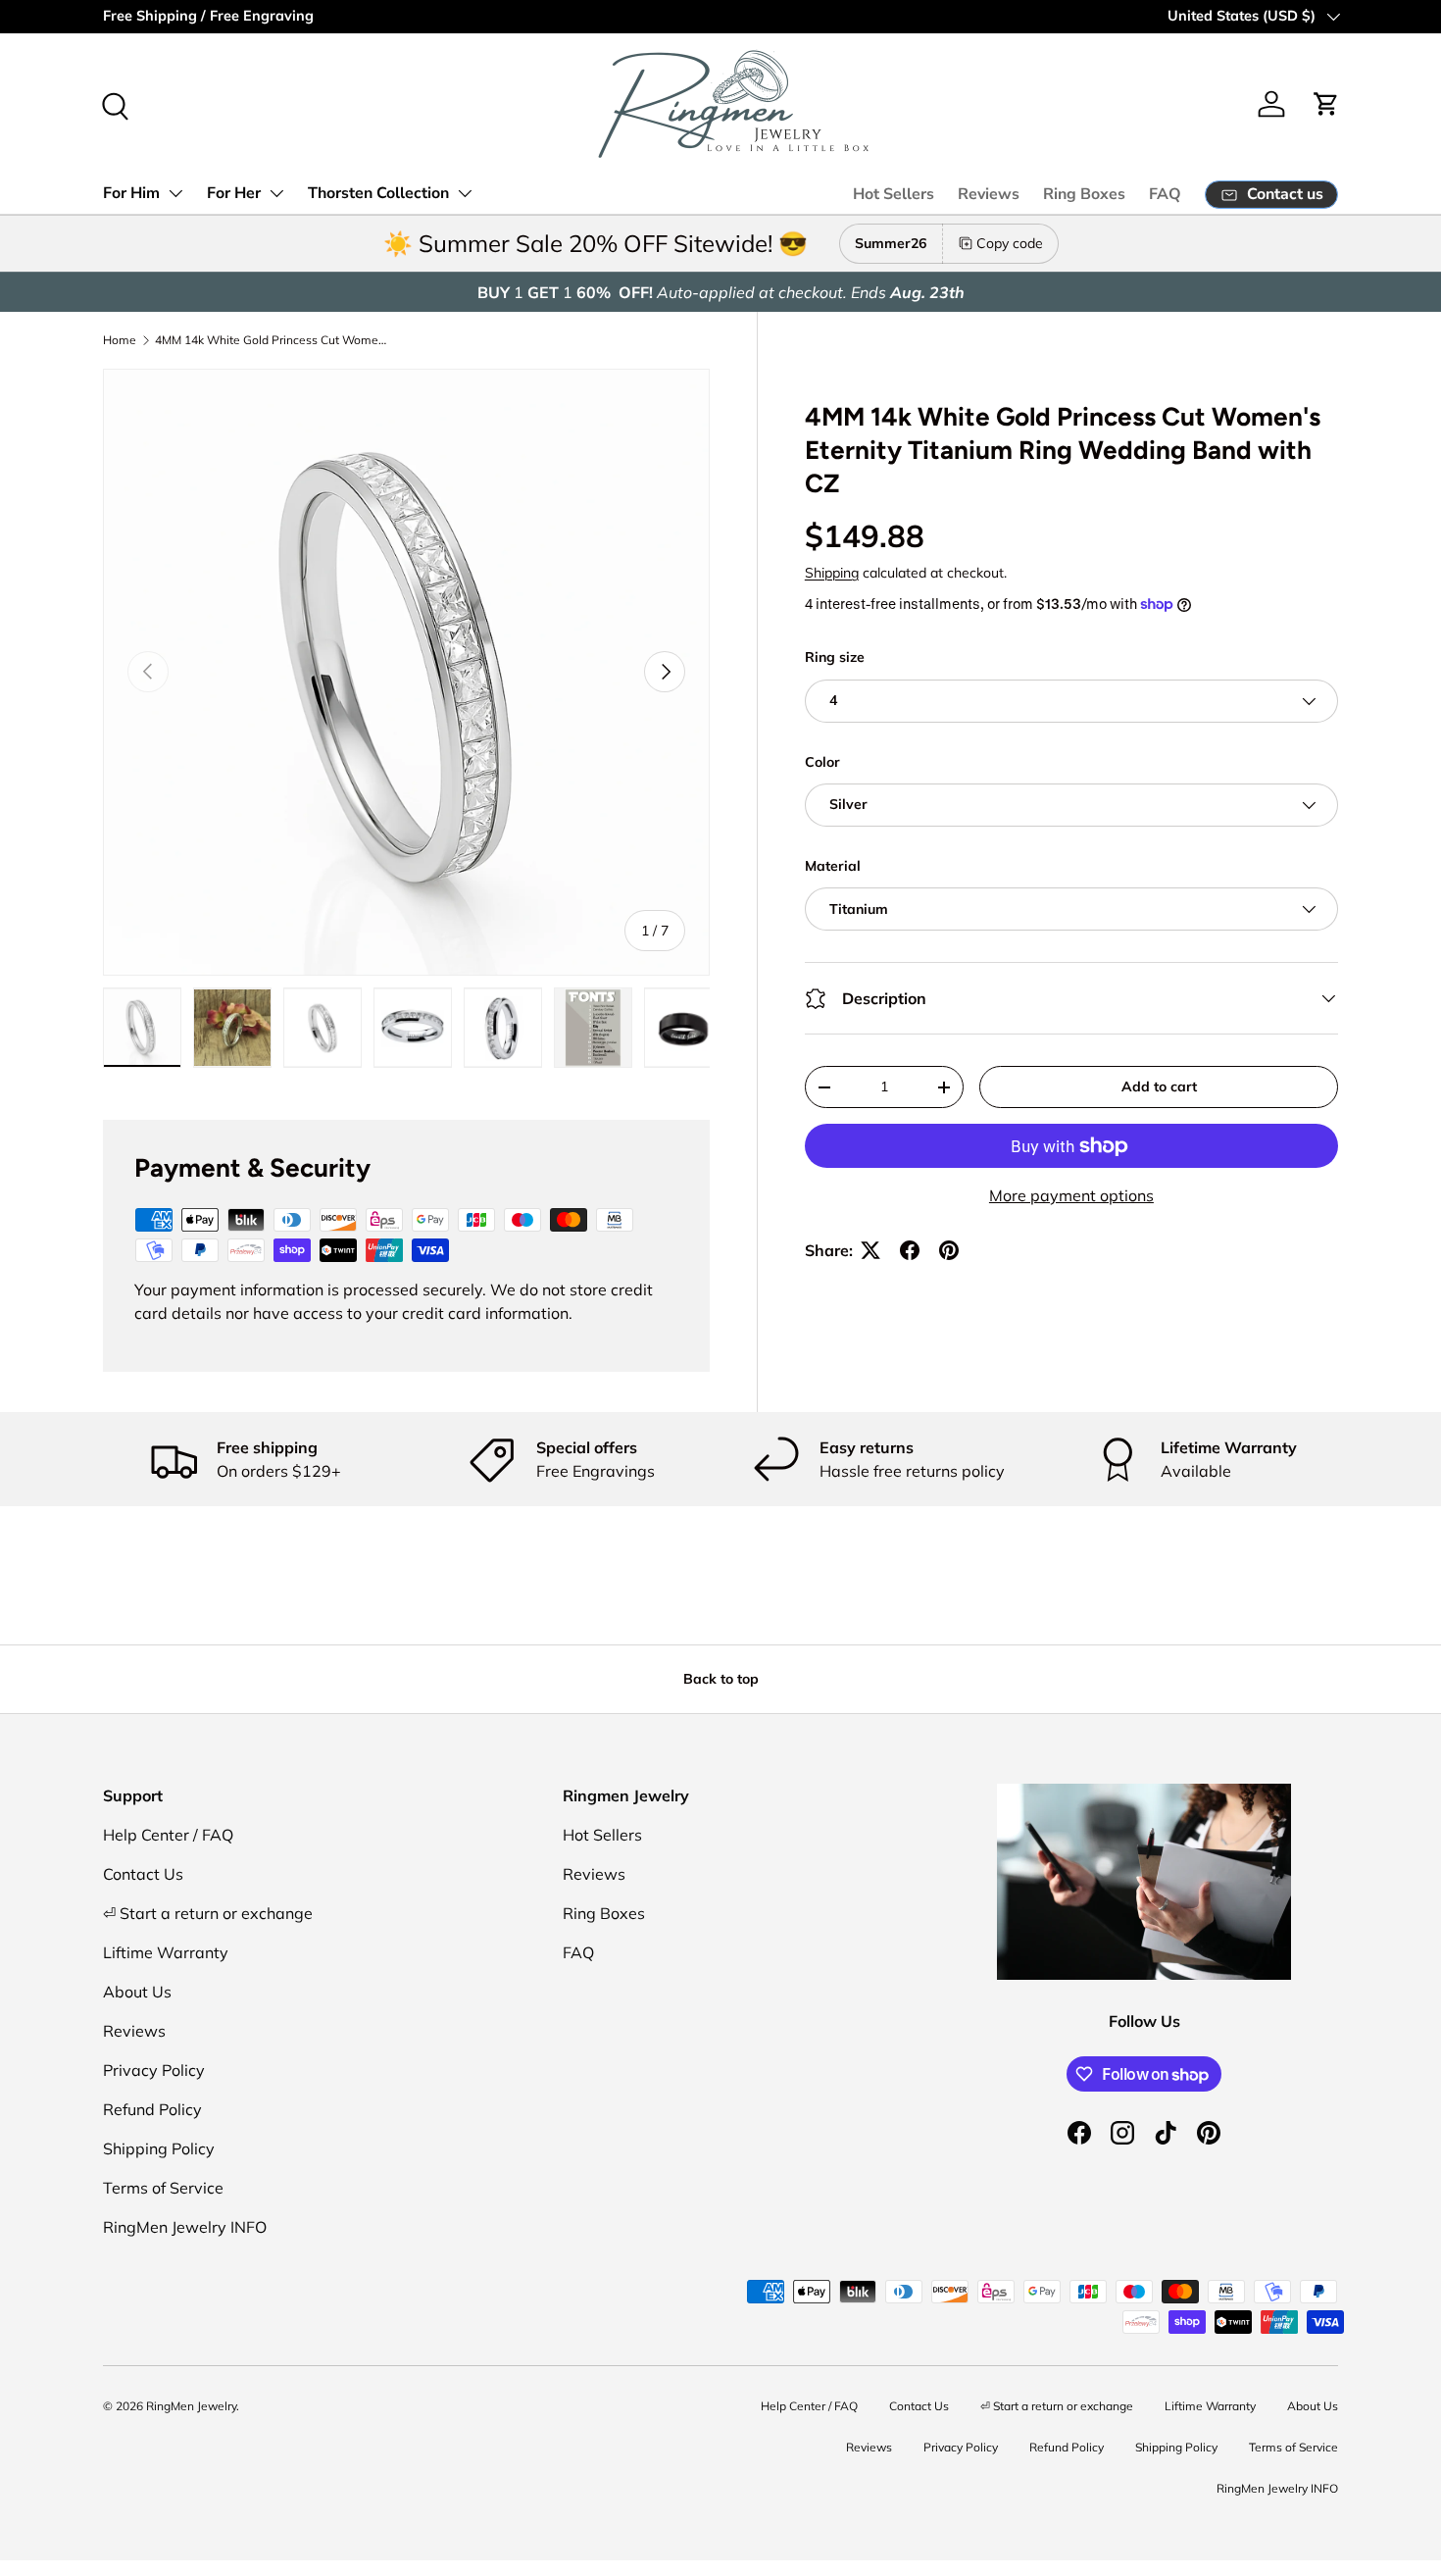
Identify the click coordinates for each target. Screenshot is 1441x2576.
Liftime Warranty (166, 1952)
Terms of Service (163, 2188)
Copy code (1010, 243)
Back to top (721, 1679)
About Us (137, 1992)
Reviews (989, 194)
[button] (1326, 104)
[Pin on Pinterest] (949, 1250)
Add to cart (1159, 1086)
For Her (234, 193)
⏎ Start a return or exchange (208, 1913)
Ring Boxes (1084, 194)
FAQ (1165, 194)
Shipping (832, 573)
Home (120, 340)
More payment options (1071, 1195)
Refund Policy (152, 2109)
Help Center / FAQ (168, 1835)
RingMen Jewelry (191, 2406)
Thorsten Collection (378, 193)
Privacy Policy (154, 2070)
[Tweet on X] (870, 1250)
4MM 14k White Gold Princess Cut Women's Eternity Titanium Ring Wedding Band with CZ (273, 340)
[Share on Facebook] (910, 1250)
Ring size (835, 657)
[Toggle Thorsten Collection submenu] (465, 193)
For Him (131, 193)
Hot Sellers (894, 194)
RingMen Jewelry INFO (185, 2227)
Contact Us (143, 1874)
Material (833, 866)
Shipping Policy (159, 2148)
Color (822, 762)
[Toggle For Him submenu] (175, 193)
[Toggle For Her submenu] (276, 193)
